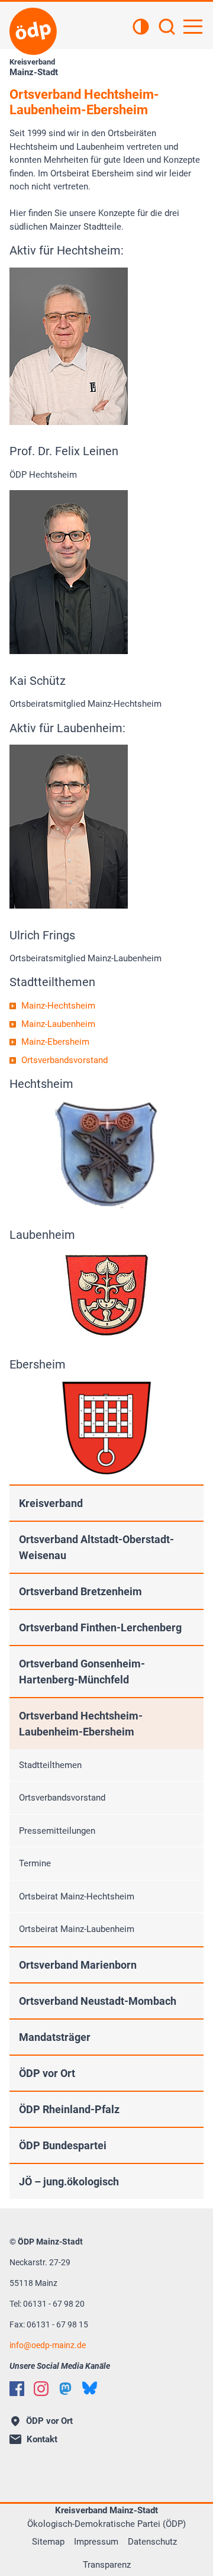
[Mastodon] (65, 2389)
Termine (35, 1863)
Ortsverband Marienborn (78, 1965)
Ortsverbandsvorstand (64, 1060)
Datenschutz (152, 2542)
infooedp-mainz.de (48, 2345)
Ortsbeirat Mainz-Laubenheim (77, 1929)
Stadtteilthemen (50, 1765)
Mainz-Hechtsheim (58, 1006)
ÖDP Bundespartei (63, 2145)
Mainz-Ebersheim (55, 1042)
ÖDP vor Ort (47, 2073)
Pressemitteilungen (57, 1831)
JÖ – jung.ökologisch (69, 2181)
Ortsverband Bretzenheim (80, 1591)
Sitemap (48, 2542)
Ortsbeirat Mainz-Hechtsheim (77, 1896)
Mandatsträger (55, 2037)
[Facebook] (17, 2389)
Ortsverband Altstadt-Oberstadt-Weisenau (96, 1547)
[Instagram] (41, 2389)
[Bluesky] (90, 2388)
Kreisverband (51, 1503)
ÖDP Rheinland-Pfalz (69, 2109)
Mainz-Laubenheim (58, 1024)
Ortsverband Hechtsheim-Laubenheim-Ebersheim (81, 1724)
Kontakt (42, 2439)
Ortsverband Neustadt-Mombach (98, 2001)
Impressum (96, 2542)
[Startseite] (33, 31)
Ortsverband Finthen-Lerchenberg (100, 1627)
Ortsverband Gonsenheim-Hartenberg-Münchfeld (82, 1672)
